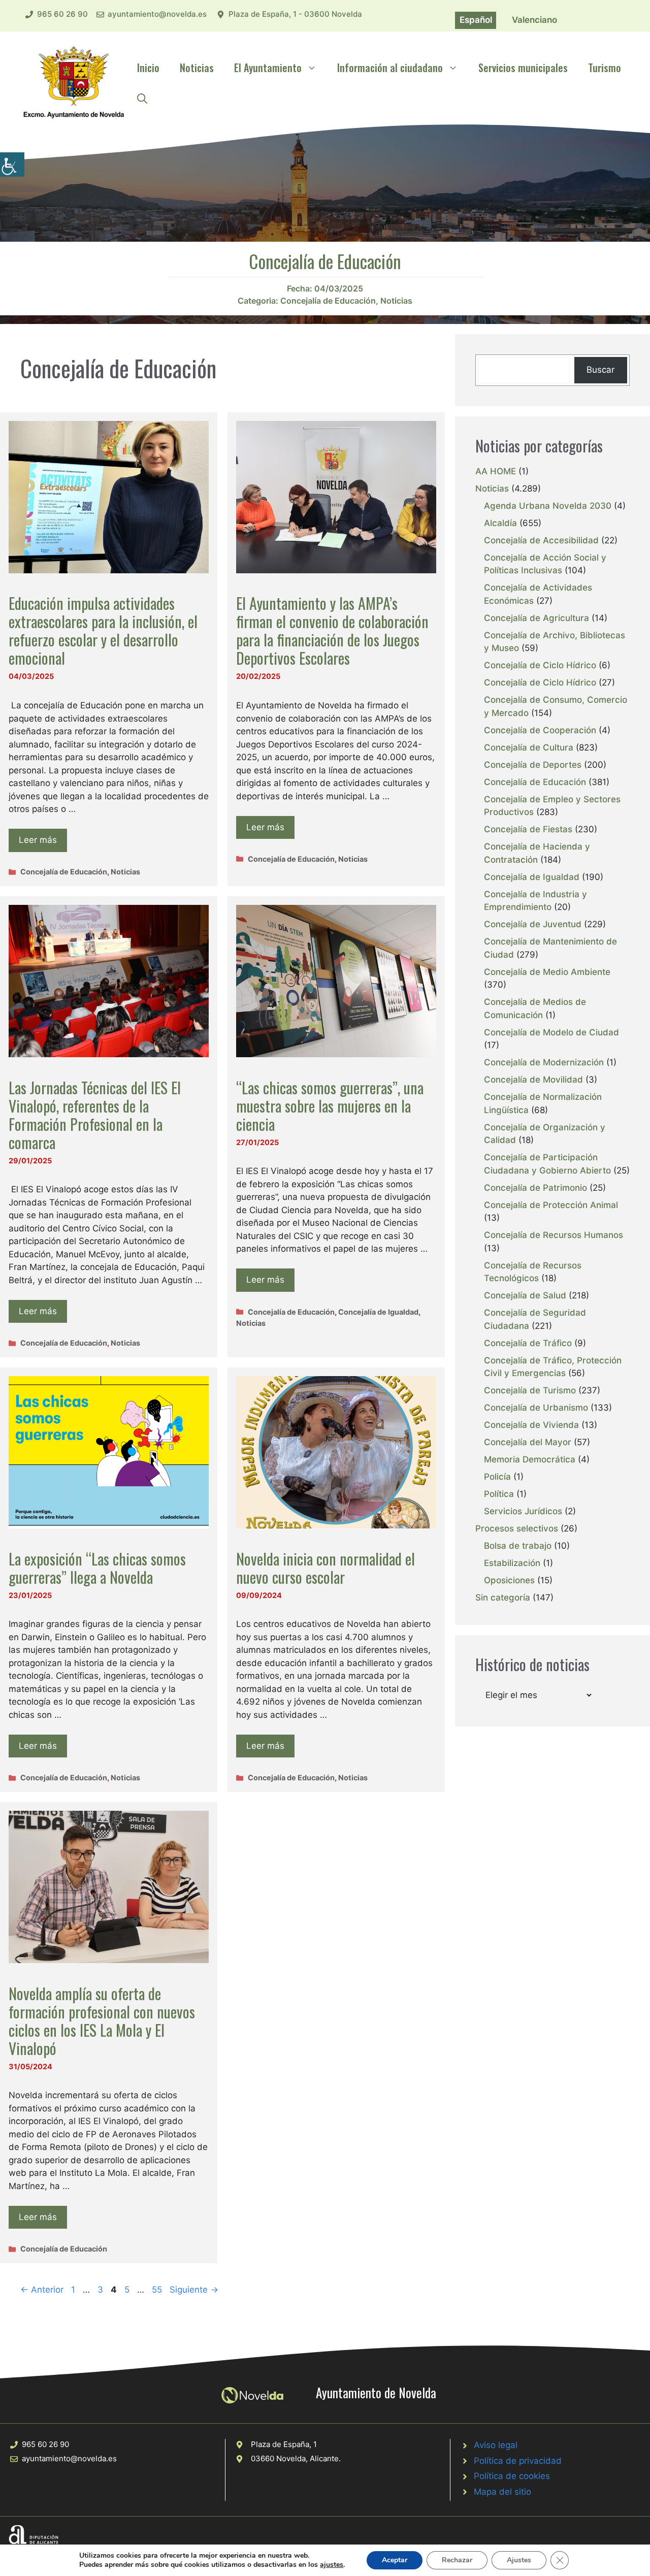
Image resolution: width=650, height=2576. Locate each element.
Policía (497, 1477)
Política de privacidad (518, 2461)
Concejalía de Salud (525, 1295)
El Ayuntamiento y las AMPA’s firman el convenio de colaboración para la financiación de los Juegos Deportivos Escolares (332, 630)
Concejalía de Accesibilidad (541, 540)
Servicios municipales (523, 68)
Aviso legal (496, 2445)
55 (158, 2290)
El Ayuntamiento (268, 68)
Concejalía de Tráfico (528, 1343)
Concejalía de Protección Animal (551, 1205)
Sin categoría (503, 1597)
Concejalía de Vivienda (531, 1425)
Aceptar (395, 2560)
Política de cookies (512, 2476)
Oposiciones (509, 1580)
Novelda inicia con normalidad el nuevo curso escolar (326, 1568)
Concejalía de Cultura (529, 747)
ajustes (332, 2565)
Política (499, 1494)
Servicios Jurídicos (523, 1511)
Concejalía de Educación (328, 301)
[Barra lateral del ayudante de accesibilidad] (12, 165)
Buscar (600, 370)
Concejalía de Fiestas (528, 829)
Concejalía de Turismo (530, 1390)
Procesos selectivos (517, 1528)
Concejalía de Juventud (533, 924)
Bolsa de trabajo (518, 1546)
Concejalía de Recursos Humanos (554, 1235)
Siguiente (194, 2290)
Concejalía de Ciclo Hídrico (540, 665)
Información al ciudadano (390, 68)
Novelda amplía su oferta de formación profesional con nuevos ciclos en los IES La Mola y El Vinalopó (102, 2021)
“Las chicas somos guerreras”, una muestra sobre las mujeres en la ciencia (330, 1106)
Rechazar (457, 2560)
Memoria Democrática (530, 1459)
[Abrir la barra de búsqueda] (142, 98)
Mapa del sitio (502, 2492)
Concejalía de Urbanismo (536, 1408)
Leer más (38, 840)
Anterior (42, 2290)
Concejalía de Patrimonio (535, 1188)
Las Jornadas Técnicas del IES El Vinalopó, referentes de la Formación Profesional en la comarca (95, 1115)
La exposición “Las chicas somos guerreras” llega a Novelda (97, 1568)
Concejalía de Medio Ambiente (547, 972)
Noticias (197, 68)
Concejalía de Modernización (544, 1062)
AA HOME (496, 471)
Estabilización (512, 1563)
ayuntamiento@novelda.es (157, 14)
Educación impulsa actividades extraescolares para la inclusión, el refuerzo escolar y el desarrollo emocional (103, 630)
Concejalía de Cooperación (540, 730)
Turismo (605, 68)
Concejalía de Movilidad (533, 1080)
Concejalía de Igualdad (378, 1312)
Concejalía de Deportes (533, 765)
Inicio (148, 68)
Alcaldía (500, 523)
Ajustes (519, 2560)
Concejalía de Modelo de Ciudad (551, 1032)
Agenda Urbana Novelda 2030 (548, 506)
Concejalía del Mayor (528, 1442)
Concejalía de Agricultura (537, 618)
